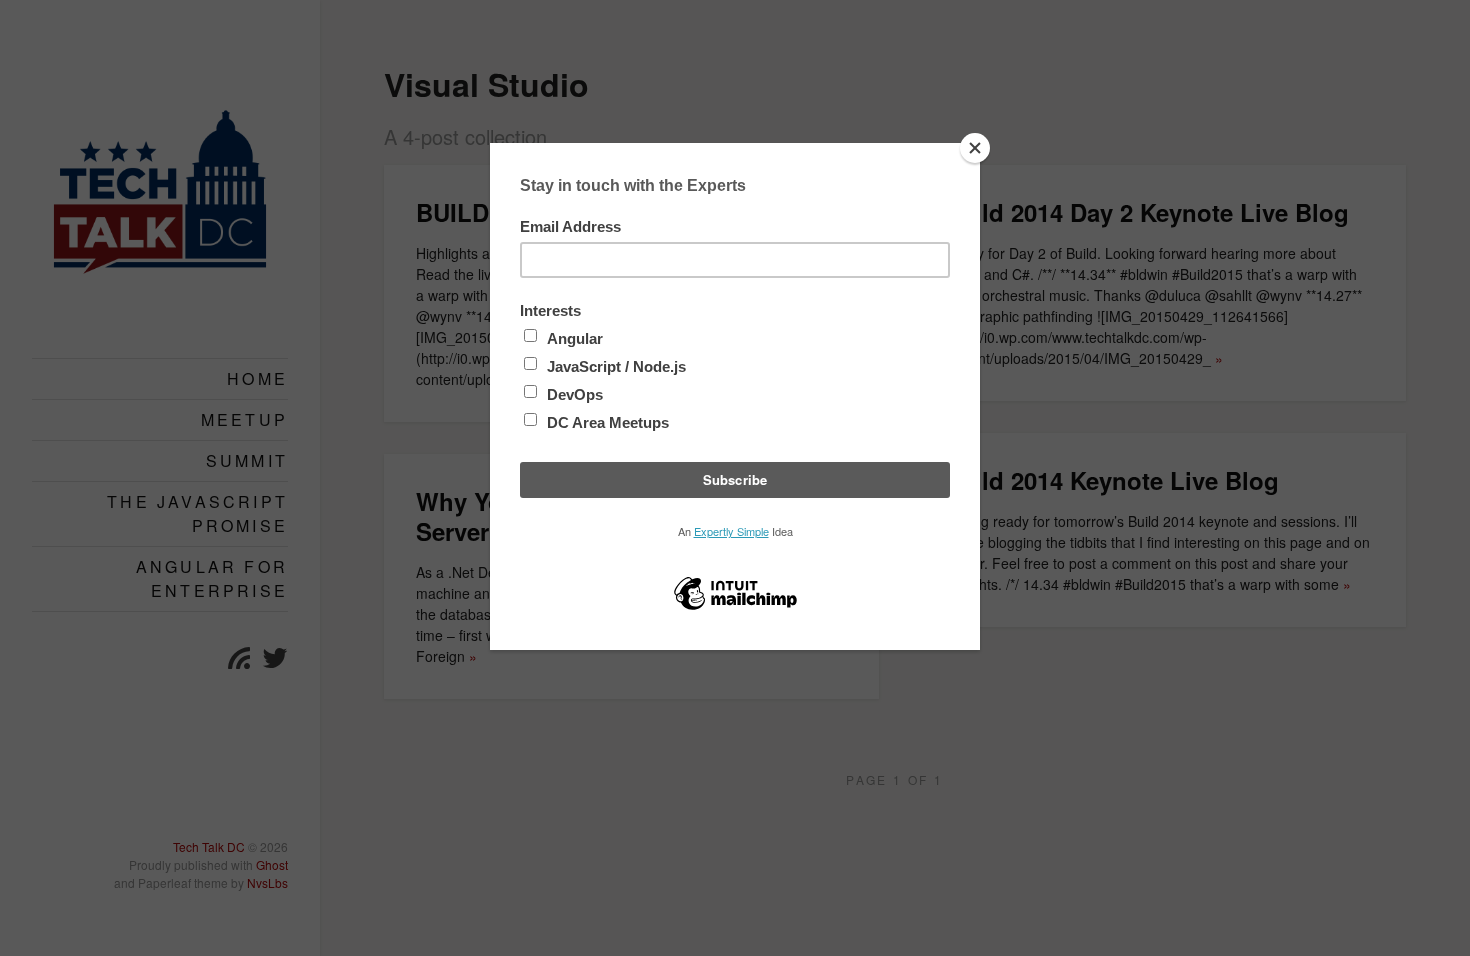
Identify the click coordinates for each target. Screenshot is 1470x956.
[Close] (975, 148)
